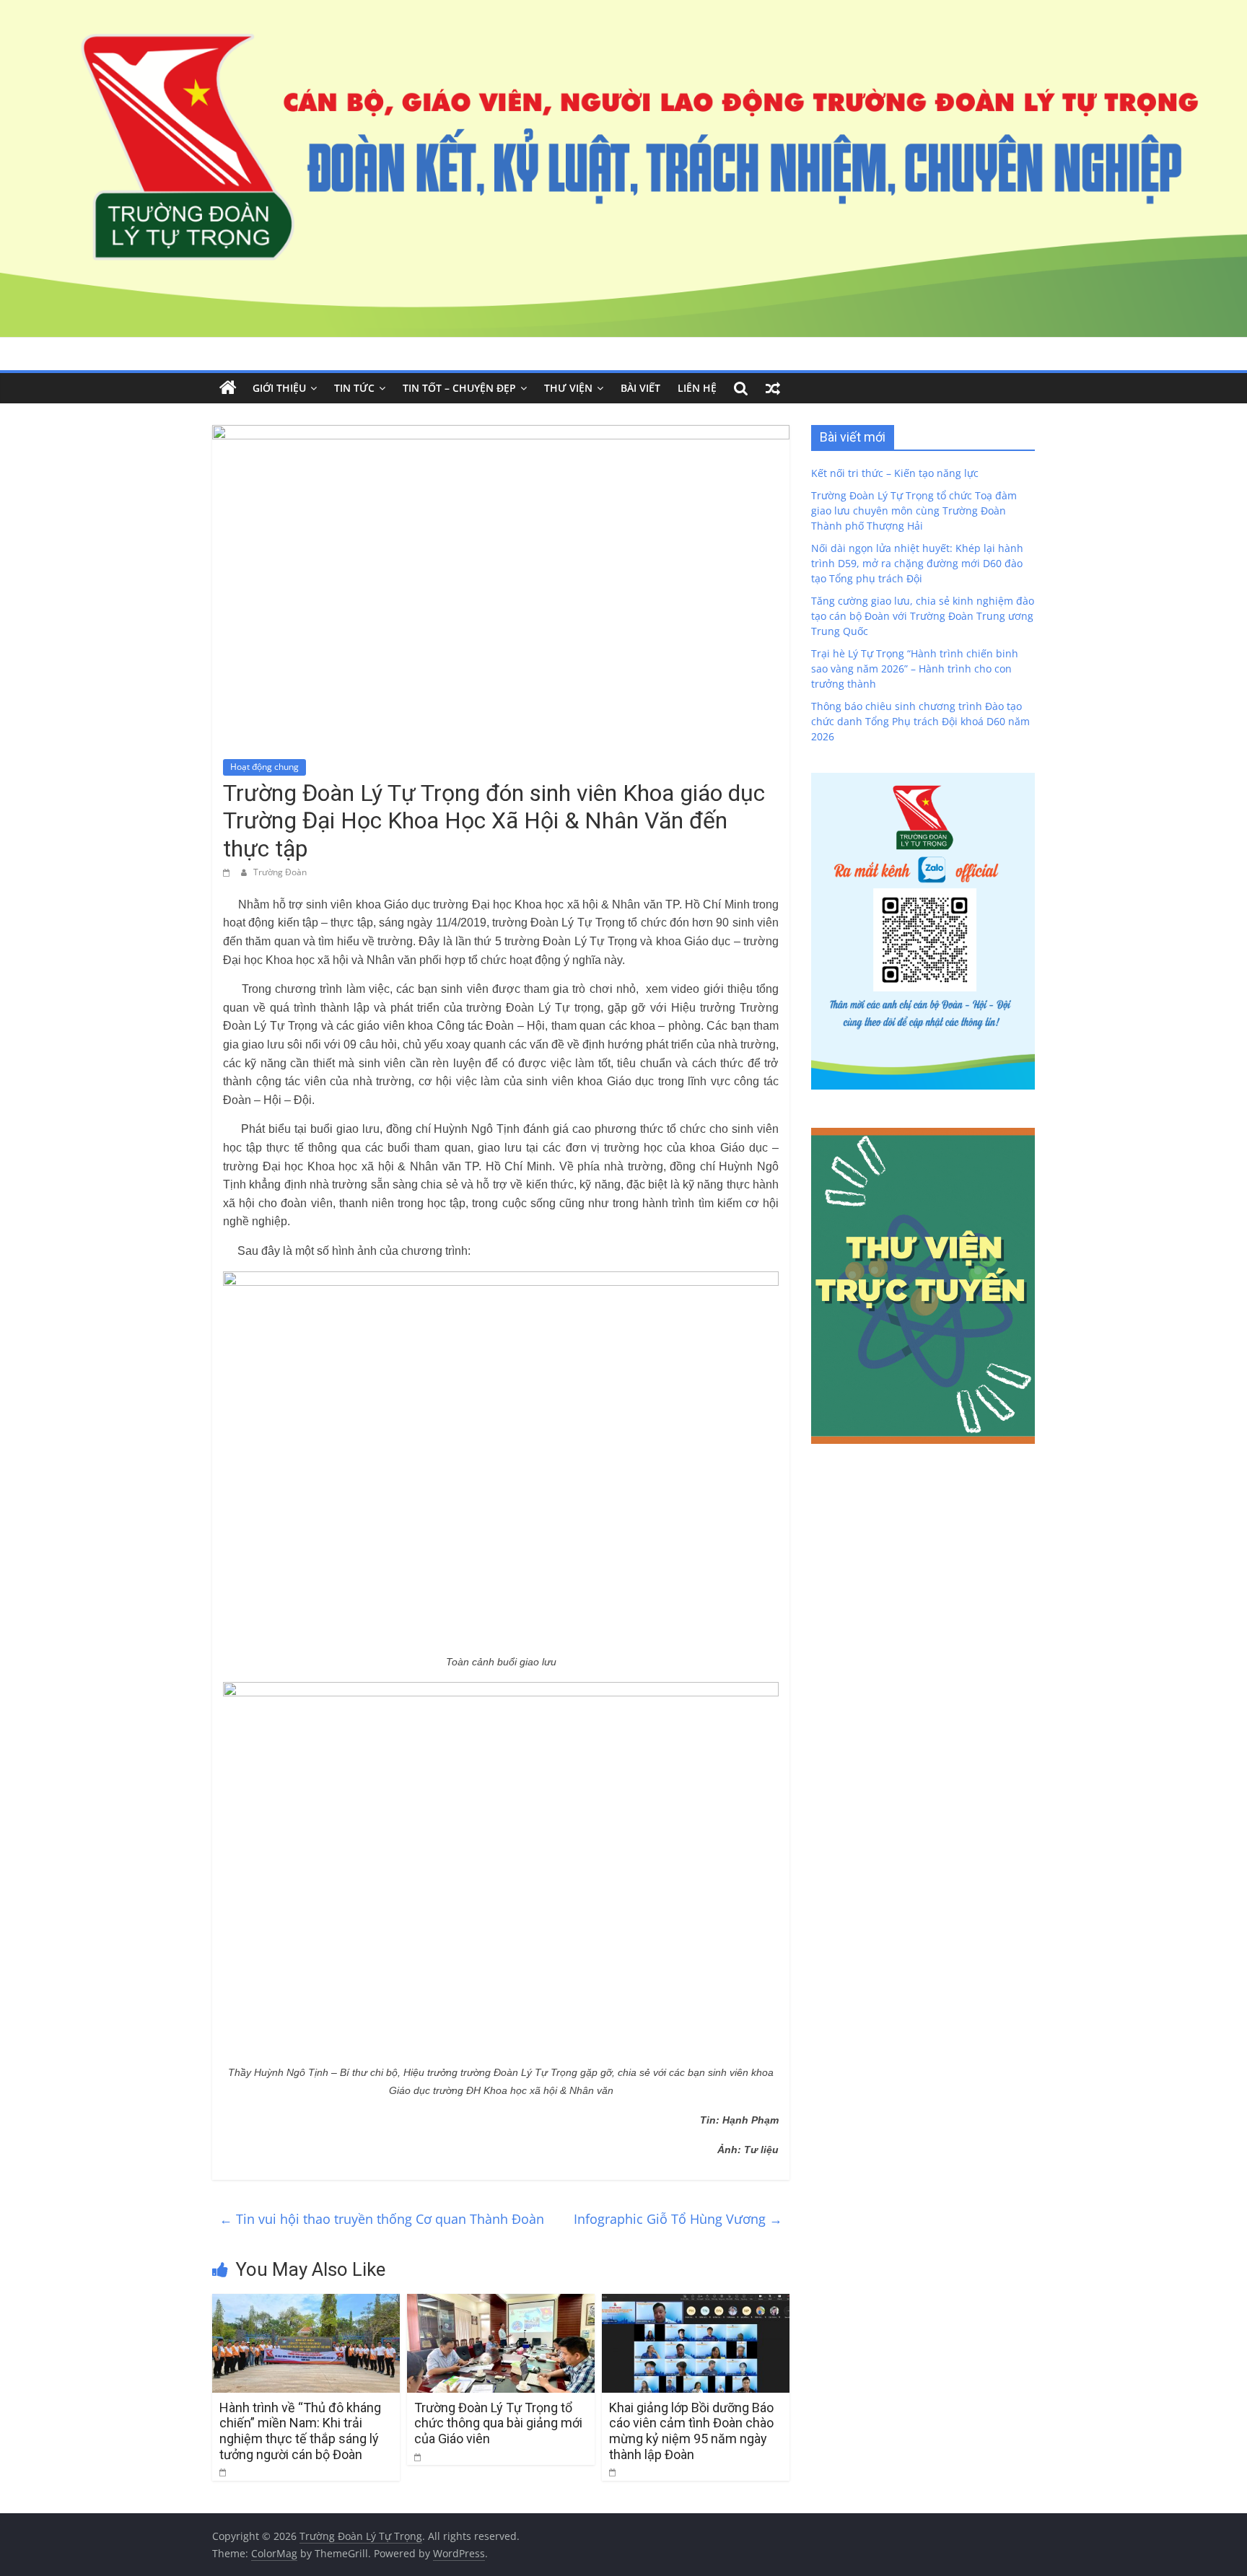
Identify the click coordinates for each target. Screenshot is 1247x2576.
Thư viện (568, 388)
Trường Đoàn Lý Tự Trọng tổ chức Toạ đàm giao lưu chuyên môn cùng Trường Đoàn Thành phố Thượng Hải (914, 511)
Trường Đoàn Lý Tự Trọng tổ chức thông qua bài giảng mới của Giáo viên (498, 2423)
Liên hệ (697, 388)
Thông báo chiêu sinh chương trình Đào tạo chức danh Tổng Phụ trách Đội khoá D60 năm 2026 (920, 721)
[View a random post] (773, 388)
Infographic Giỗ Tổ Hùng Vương (678, 2219)
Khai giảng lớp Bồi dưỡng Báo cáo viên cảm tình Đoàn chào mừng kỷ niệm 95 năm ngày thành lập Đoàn (691, 2431)
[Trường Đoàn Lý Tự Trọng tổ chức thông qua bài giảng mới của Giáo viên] (501, 2303)
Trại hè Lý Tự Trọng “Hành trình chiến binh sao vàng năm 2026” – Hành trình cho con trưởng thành (915, 669)
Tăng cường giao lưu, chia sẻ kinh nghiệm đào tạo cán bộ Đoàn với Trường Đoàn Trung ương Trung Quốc (923, 616)
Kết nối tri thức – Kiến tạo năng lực (895, 473)
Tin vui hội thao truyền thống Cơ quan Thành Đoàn (382, 2219)
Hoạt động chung (264, 767)
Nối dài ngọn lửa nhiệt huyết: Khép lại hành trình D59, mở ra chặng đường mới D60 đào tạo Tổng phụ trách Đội (917, 563)
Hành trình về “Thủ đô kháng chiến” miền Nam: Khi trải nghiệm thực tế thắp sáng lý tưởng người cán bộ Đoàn (300, 2431)
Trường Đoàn (280, 872)
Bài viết (640, 388)
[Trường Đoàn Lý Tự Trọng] (228, 388)
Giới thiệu (279, 388)
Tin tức (354, 388)
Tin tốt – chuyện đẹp (459, 388)
